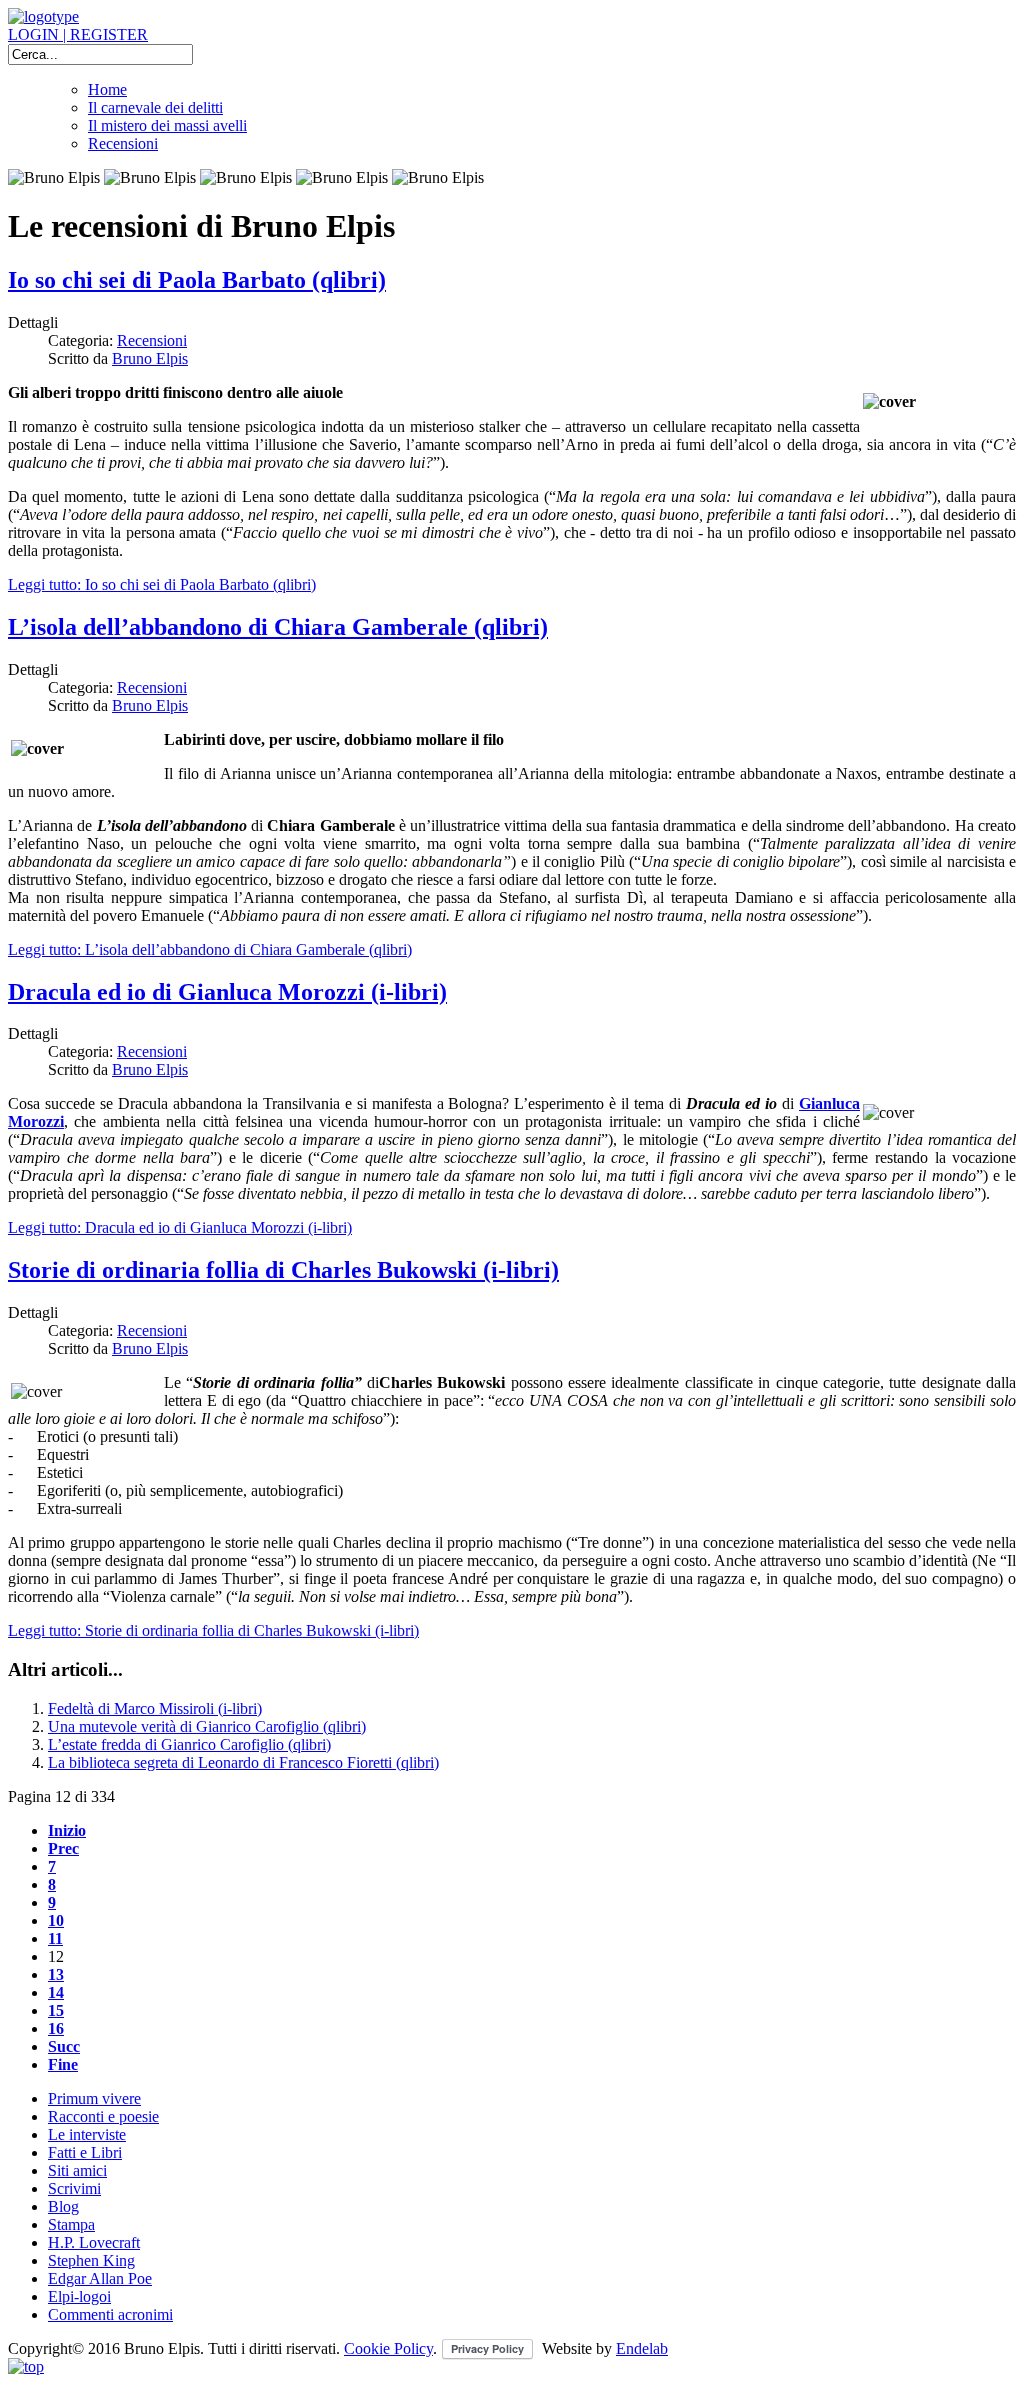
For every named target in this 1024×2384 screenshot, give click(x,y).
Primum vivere (94, 2098)
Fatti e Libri (85, 2152)
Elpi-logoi (79, 2296)
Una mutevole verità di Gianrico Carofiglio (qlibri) (207, 1726)
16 (56, 2028)
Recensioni (123, 143)
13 (56, 1974)
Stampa (71, 2224)
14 (56, 1992)
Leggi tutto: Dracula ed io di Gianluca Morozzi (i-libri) (180, 1227)
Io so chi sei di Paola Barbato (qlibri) (197, 280)
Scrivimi (74, 2188)
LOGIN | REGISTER (78, 34)
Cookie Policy (388, 2348)
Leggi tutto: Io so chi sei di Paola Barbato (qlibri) (162, 584)
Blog (63, 2206)
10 (56, 1920)
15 (56, 2010)
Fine (63, 2064)
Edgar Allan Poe (100, 2278)
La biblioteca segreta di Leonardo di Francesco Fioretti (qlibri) (243, 1762)
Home (107, 89)
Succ (64, 2046)
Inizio (67, 1830)
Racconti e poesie (103, 2116)
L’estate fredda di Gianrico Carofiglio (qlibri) (189, 1744)
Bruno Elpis (150, 358)
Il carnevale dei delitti (155, 107)
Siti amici (77, 2170)
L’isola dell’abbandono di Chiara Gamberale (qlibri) (278, 627)
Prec (63, 1848)
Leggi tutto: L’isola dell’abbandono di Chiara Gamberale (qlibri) (210, 949)
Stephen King (91, 2260)
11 (55, 1938)
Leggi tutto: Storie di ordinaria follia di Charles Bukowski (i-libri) (213, 1630)
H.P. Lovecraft (94, 2242)
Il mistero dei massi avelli (167, 125)
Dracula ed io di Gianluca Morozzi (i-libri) (227, 992)
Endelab (642, 2348)
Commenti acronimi (110, 2314)
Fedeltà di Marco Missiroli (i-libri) (155, 1708)
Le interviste (87, 2134)
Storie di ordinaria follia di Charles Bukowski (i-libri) (283, 1270)
